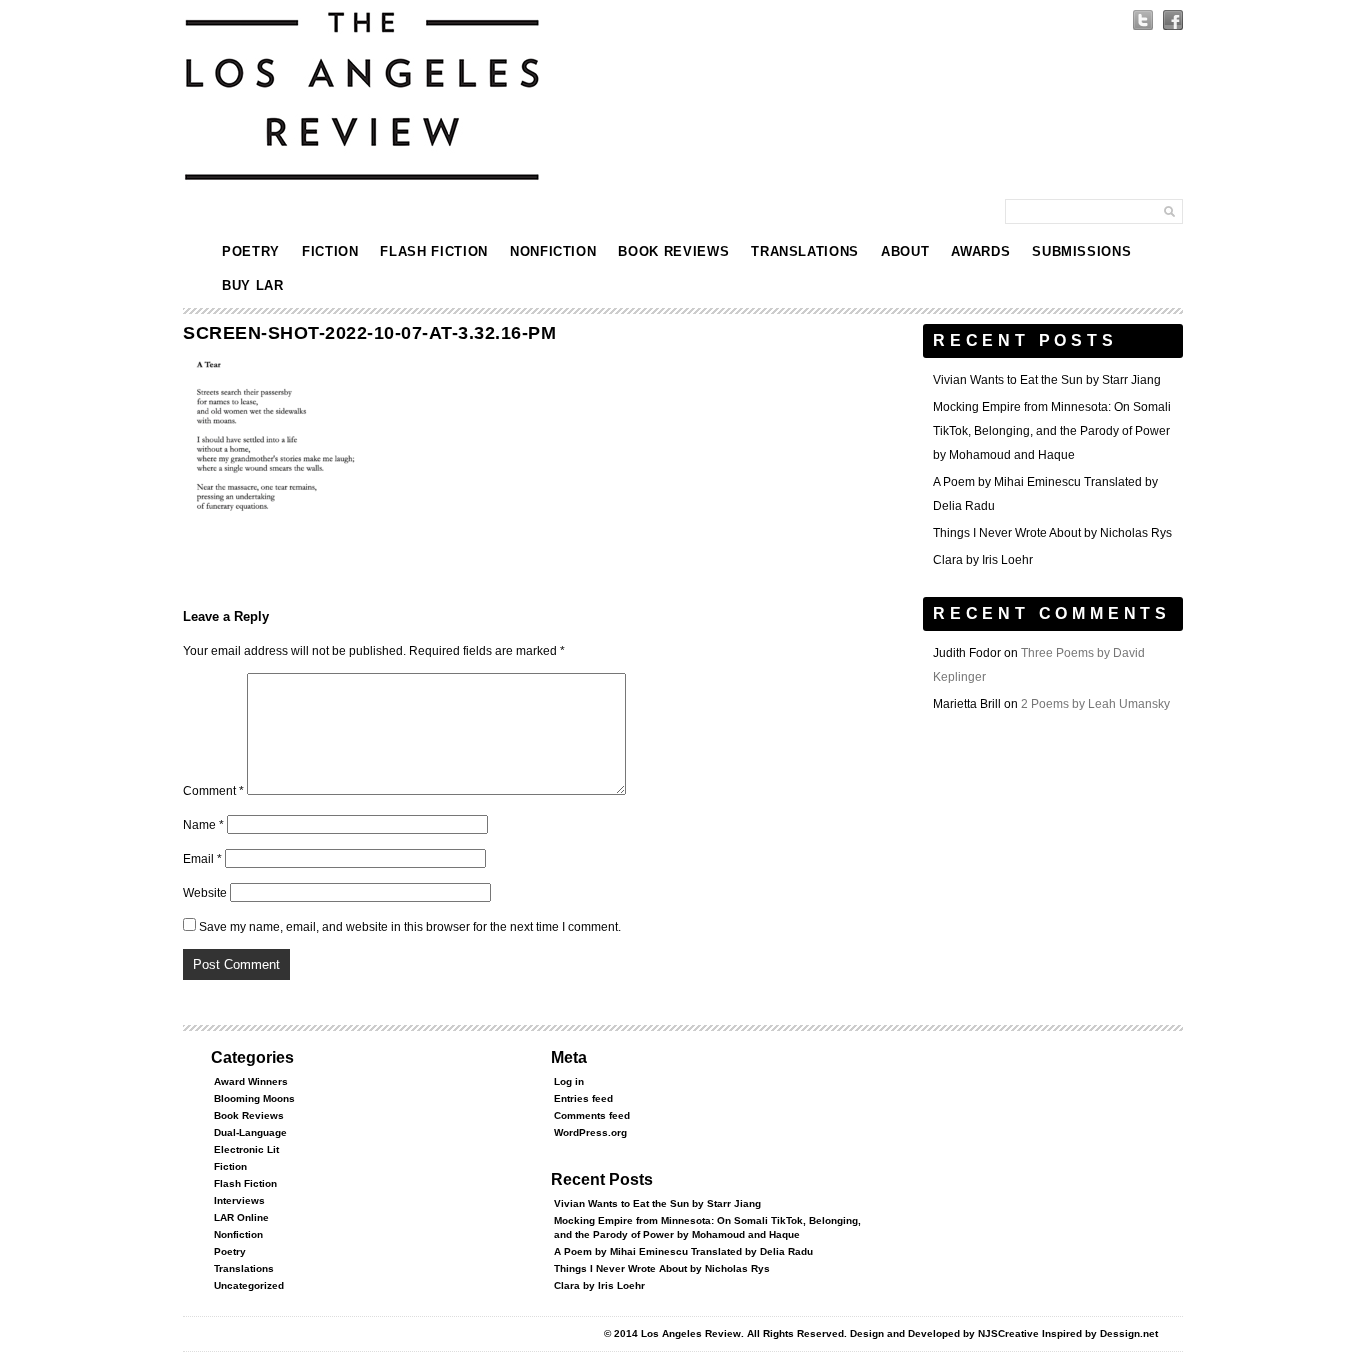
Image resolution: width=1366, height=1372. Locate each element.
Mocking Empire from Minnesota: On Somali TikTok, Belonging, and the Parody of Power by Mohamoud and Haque (1052, 431)
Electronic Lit (246, 1149)
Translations (805, 251)
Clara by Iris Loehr (983, 560)
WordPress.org (590, 1132)
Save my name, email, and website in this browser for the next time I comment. (410, 927)
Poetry (251, 251)
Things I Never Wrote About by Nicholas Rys (1052, 533)
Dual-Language (250, 1132)
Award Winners (251, 1081)
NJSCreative (1008, 1333)
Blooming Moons (254, 1098)
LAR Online (241, 1217)
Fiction (330, 251)
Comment (213, 791)
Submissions (1081, 251)
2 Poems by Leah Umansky (1095, 704)
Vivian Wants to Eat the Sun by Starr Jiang (1047, 380)
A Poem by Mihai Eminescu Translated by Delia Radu (683, 1251)
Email (202, 859)
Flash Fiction (433, 251)
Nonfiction (553, 251)
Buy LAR (253, 285)
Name (203, 825)
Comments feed (592, 1115)
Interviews (239, 1200)
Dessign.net (1129, 1333)
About (905, 251)
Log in (569, 1081)
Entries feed (583, 1098)
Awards (980, 251)
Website (205, 893)
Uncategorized (249, 1285)
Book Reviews (673, 251)
